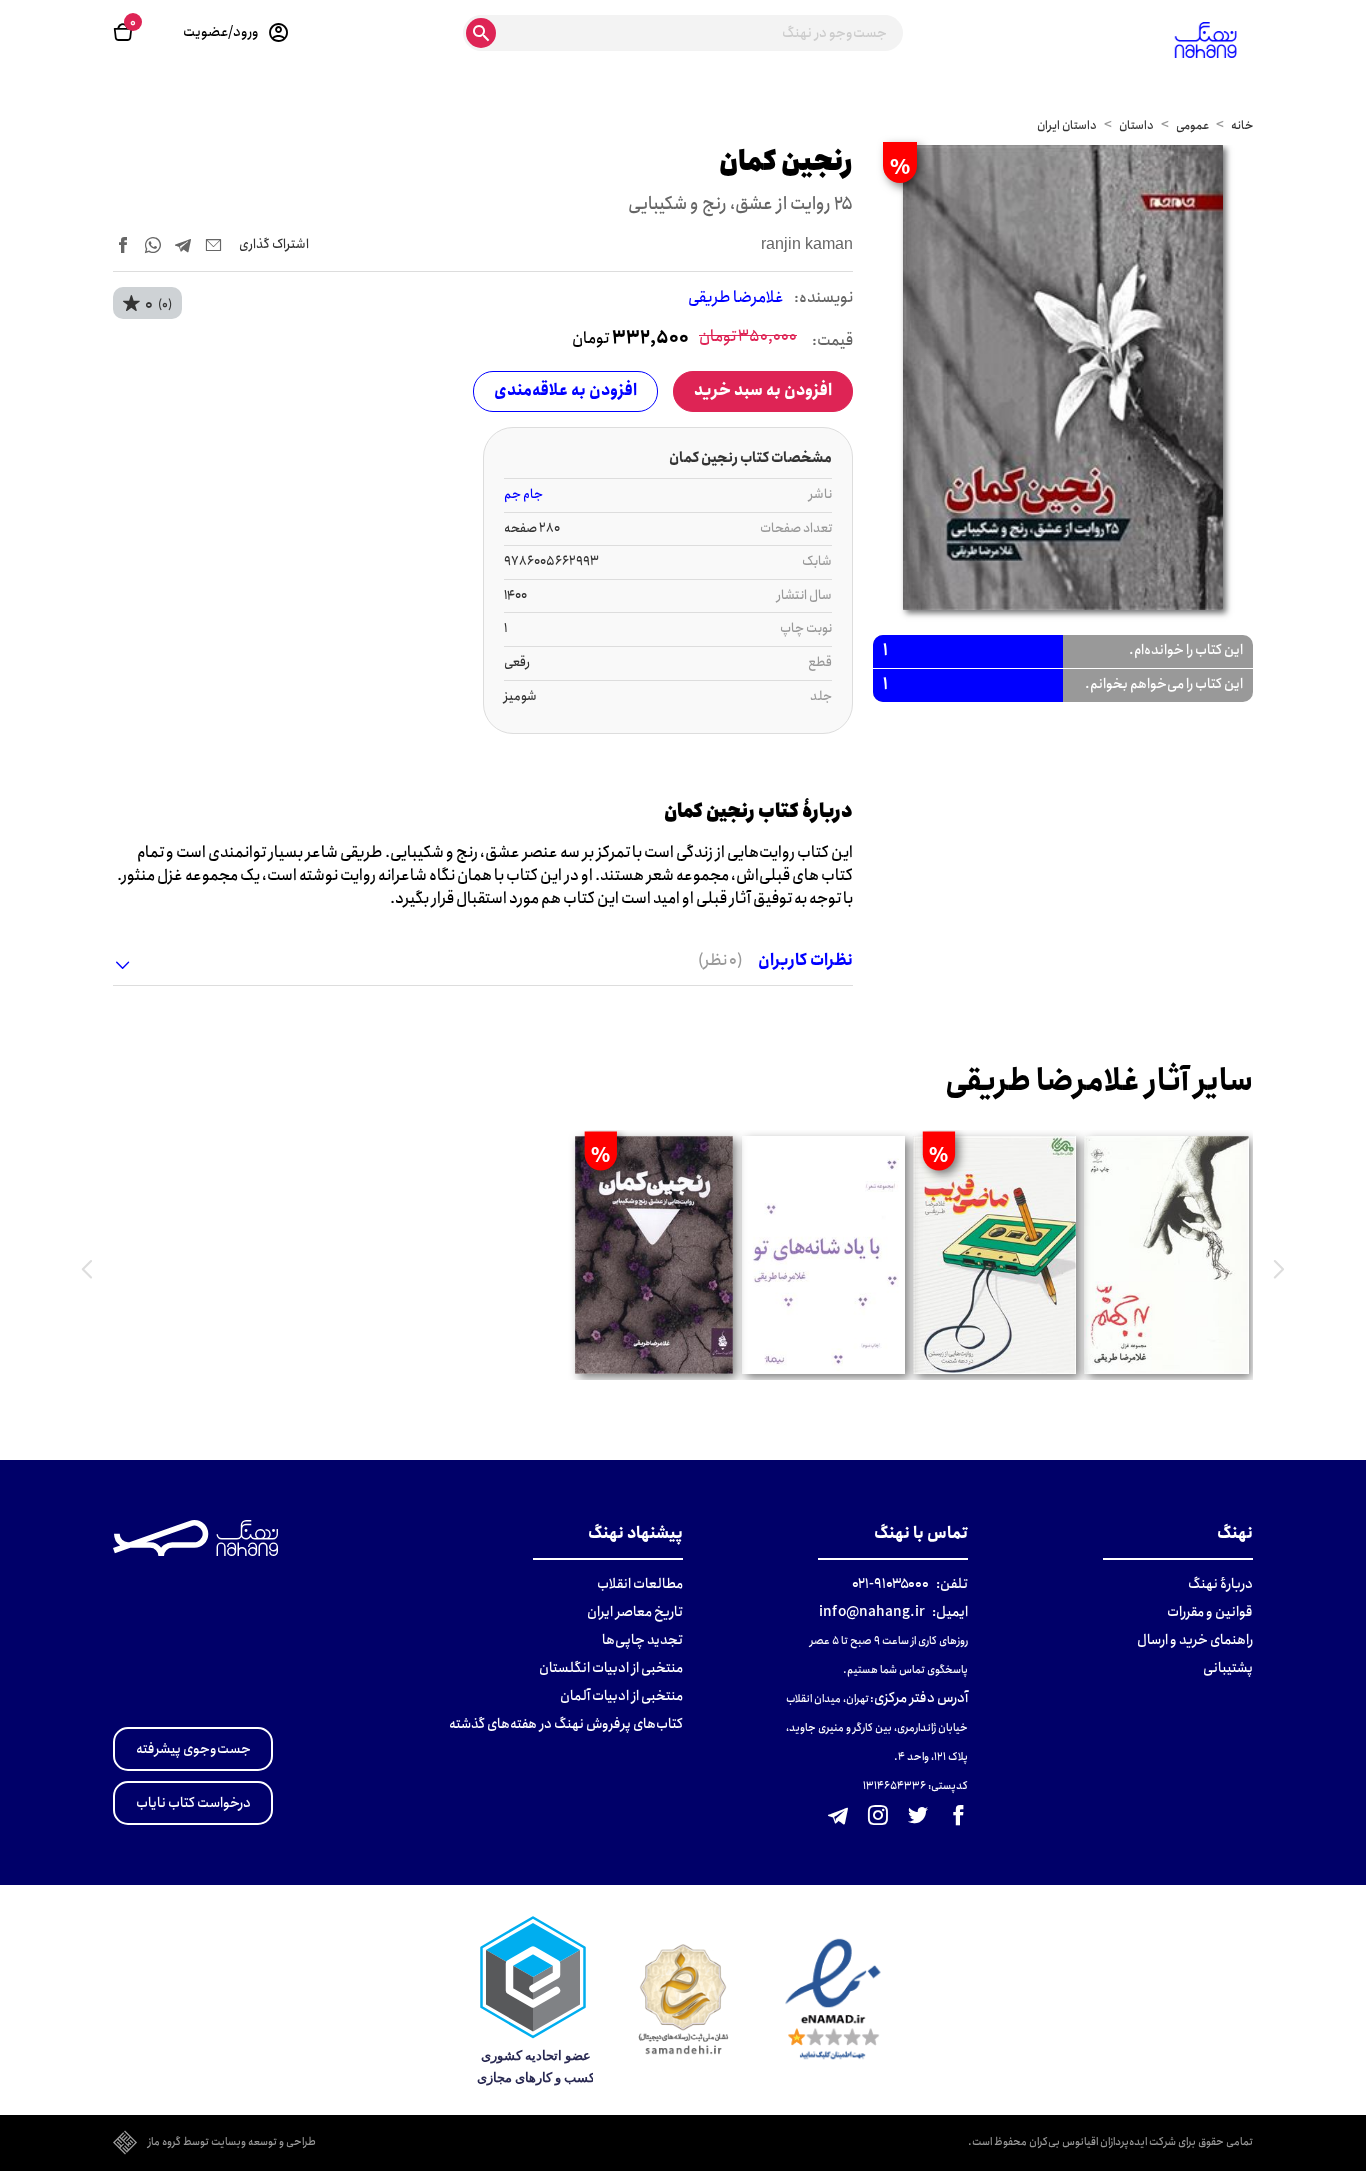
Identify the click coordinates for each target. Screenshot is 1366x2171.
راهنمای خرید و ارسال (1195, 1640)
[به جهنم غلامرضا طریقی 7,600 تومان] (1167, 1255)
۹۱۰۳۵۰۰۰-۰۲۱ (890, 1584)
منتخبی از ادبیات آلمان (621, 1696)
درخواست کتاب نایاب (193, 1803)
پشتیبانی (1228, 1668)
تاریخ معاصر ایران (635, 1612)
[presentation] (1279, 1269)
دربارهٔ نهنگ (1220, 1584)
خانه (1242, 125)
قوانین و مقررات (1210, 1612)
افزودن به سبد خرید (763, 390)
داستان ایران (1067, 125)
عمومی (1192, 125)
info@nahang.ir (872, 1612)
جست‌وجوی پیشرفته (193, 1749)
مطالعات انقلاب (640, 1584)
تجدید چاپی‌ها (642, 1640)
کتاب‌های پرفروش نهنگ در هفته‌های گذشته (566, 1724)
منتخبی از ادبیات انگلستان (611, 1668)
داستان (1136, 125)
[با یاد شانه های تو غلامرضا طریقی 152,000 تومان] (823, 1255)
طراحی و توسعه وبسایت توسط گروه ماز (232, 2143)
